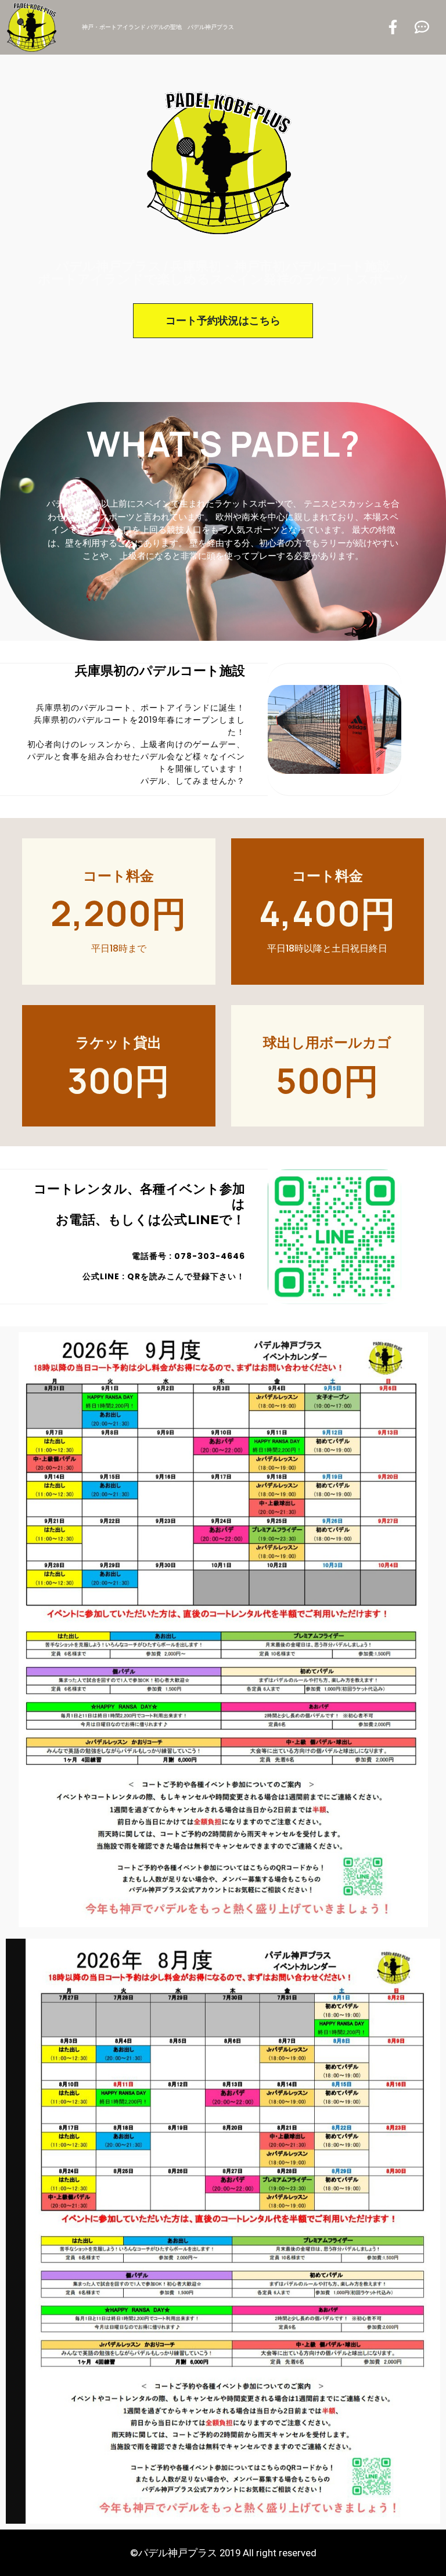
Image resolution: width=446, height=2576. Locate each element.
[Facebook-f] (393, 27)
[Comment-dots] (422, 27)
